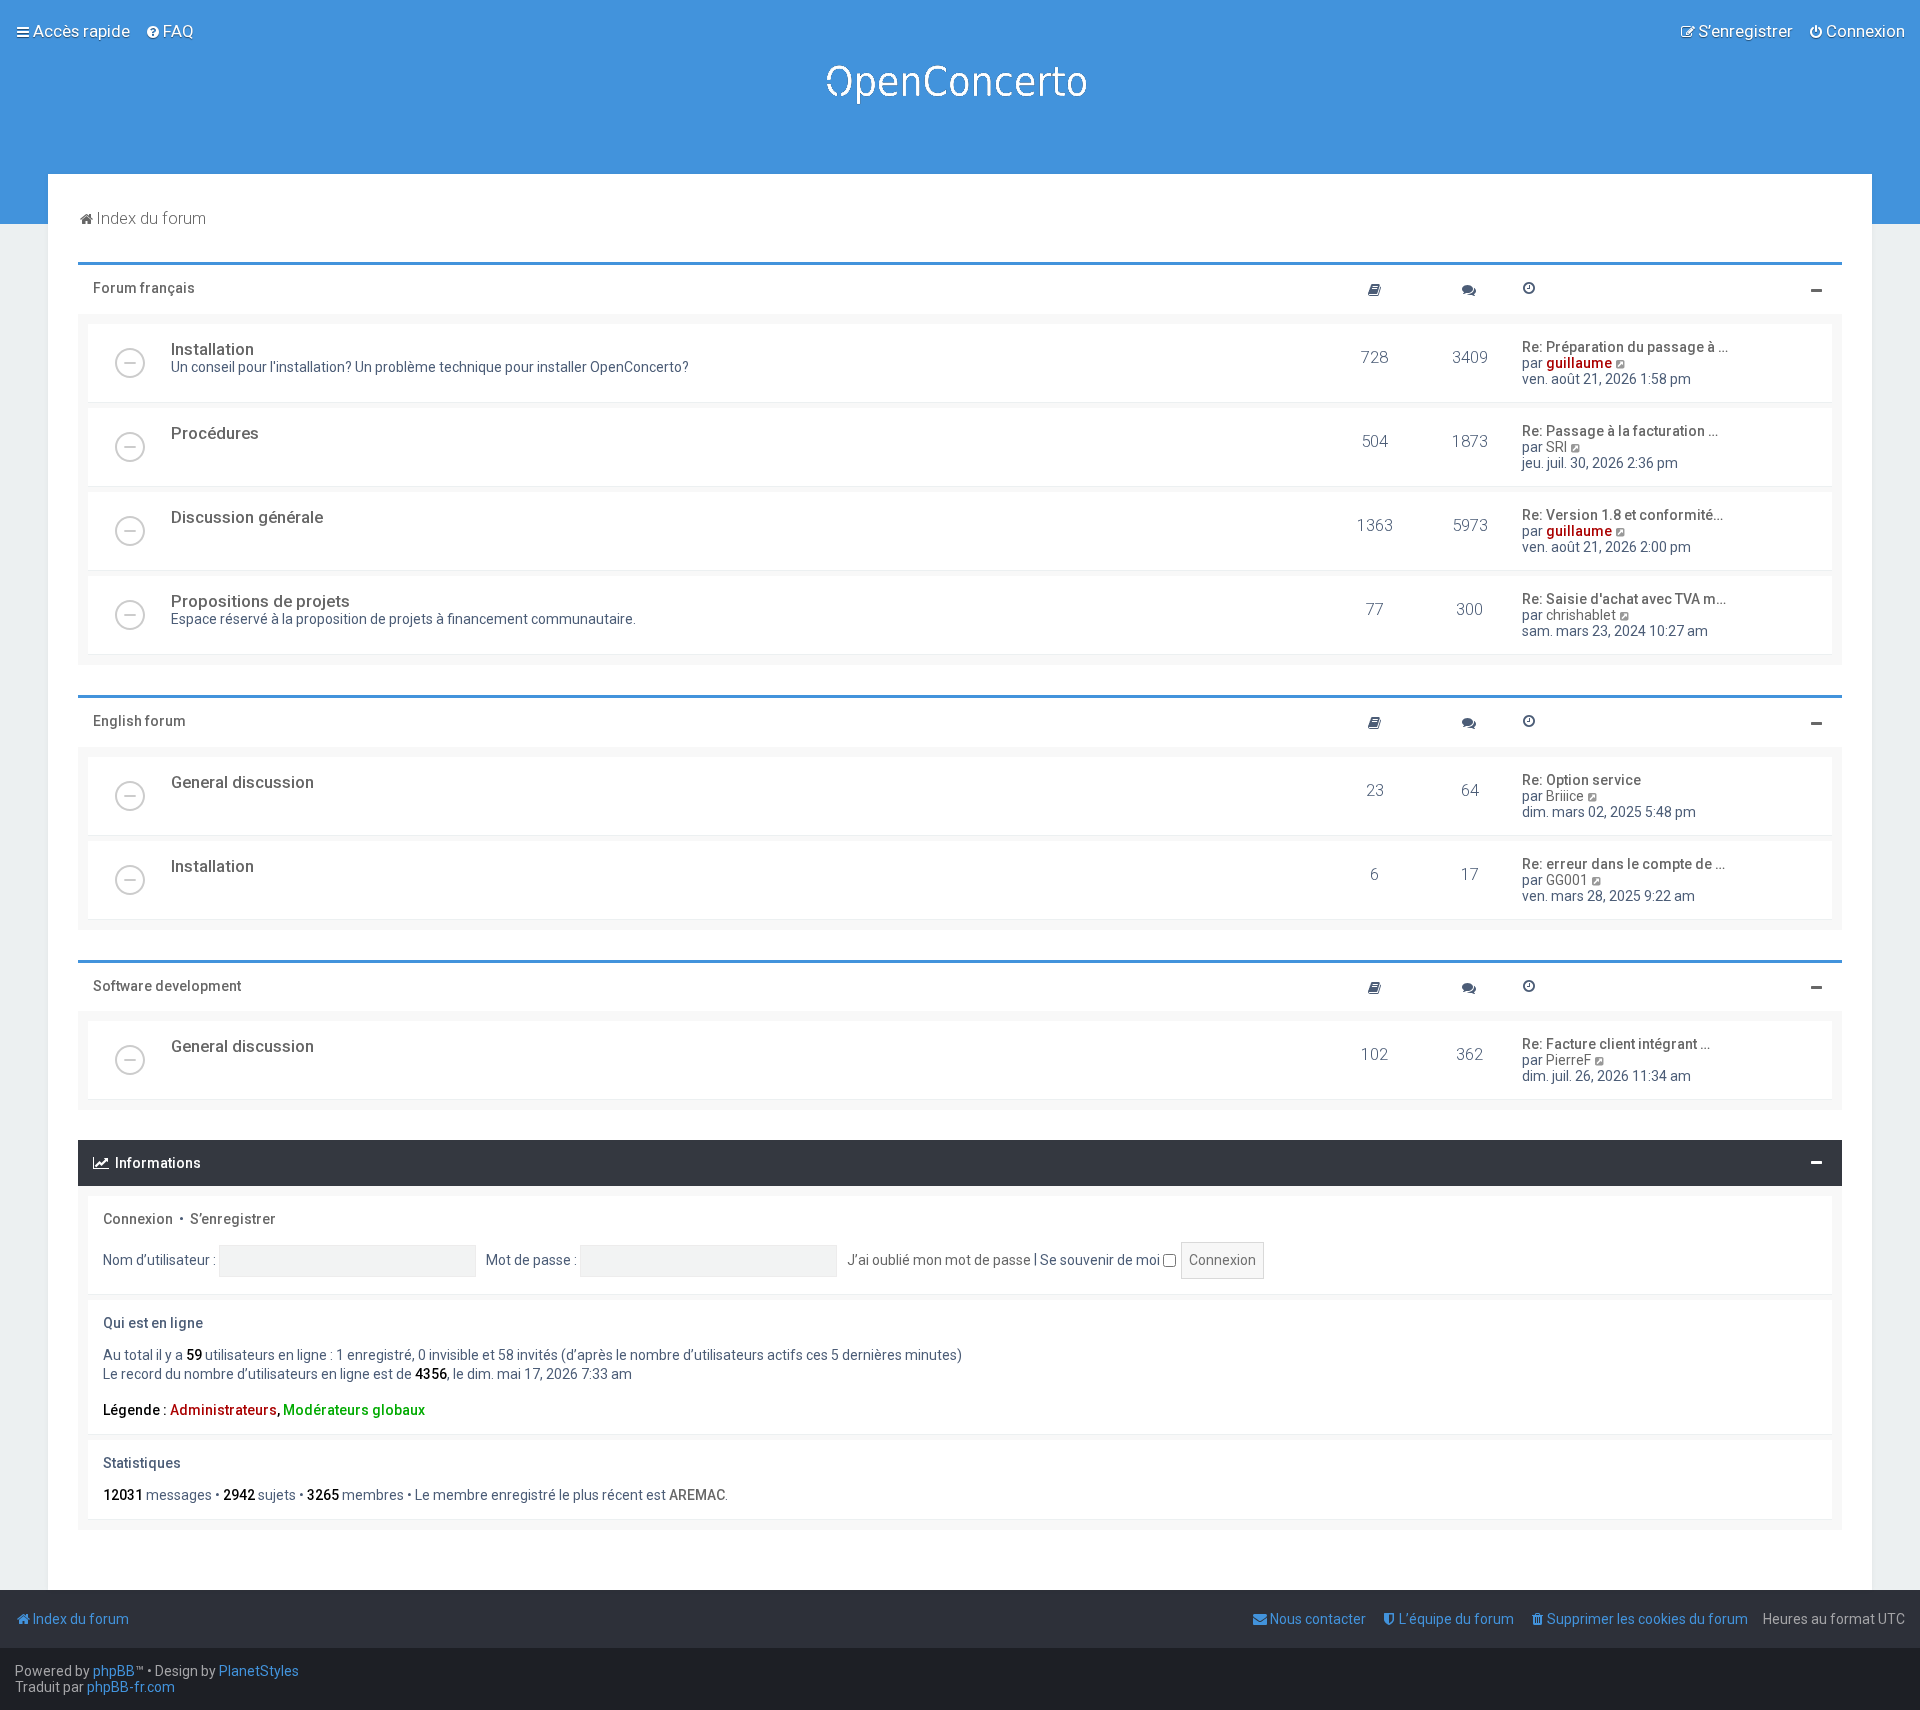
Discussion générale (247, 517)
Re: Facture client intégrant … (1616, 1044)
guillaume (1579, 363)
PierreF (1568, 1060)
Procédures (215, 433)
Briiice (1565, 796)
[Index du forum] (960, 87)
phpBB (114, 1671)
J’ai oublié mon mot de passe (939, 1260)
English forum (139, 721)
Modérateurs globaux (354, 1410)
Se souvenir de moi (1101, 1260)
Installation (212, 349)
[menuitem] (169, 31)
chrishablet (1581, 615)
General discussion (242, 782)
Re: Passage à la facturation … (1620, 431)
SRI (1556, 447)
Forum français (144, 288)
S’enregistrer (233, 1219)
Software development (167, 986)
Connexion (138, 1219)
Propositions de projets (260, 601)
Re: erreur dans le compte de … (1623, 864)
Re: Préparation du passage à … (1625, 347)
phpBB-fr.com (131, 1687)
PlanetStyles (259, 1671)
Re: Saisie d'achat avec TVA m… (1624, 599)
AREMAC (697, 1495)
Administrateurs (223, 1410)
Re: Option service (1581, 780)
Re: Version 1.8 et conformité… (1622, 515)
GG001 (1567, 880)
